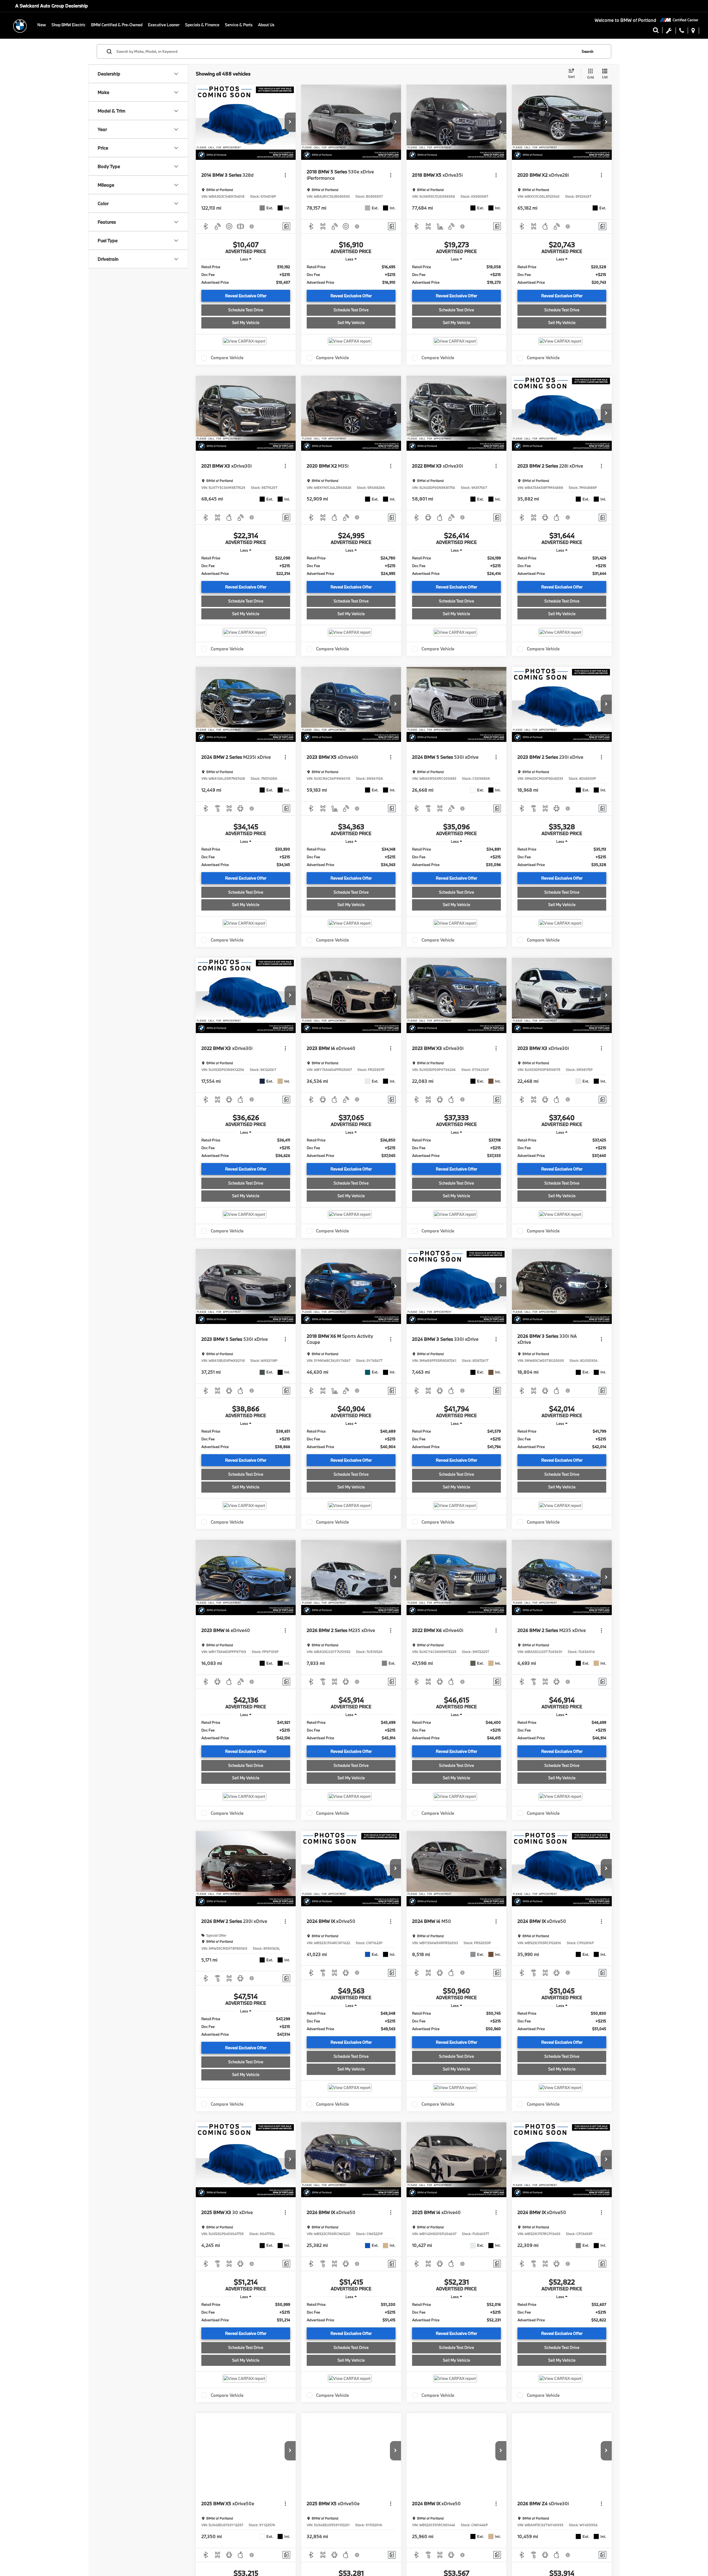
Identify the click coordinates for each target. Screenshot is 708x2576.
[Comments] (286, 226)
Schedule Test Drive (246, 310)
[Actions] (285, 175)
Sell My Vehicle (246, 323)
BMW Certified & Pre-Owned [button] (117, 25)
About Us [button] (266, 25)
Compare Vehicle (227, 358)
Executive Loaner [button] (164, 25)
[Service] (669, 32)
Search (588, 51)
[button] (682, 32)
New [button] (42, 25)
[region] (246, 275)
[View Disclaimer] (252, 226)
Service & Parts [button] (239, 25)
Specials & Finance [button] (202, 25)
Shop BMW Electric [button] (68, 25)
